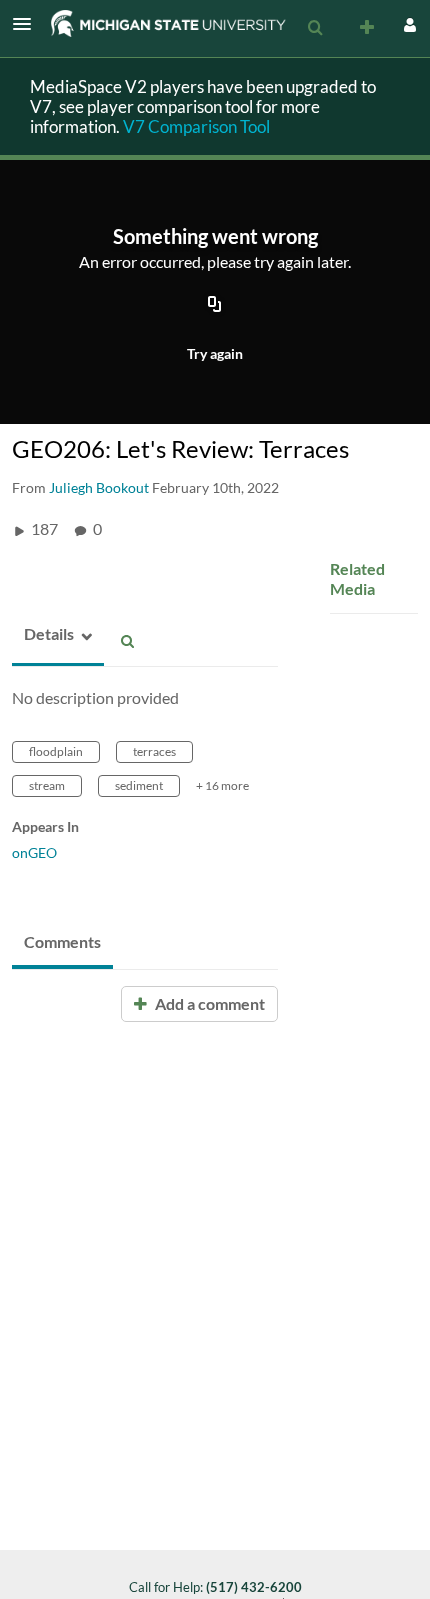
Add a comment (208, 1003)
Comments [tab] (62, 941)
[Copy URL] (215, 305)
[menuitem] (315, 28)
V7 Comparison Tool (196, 126)
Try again (215, 353)
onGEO (34, 852)
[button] (28, 24)
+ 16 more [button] (222, 785)
